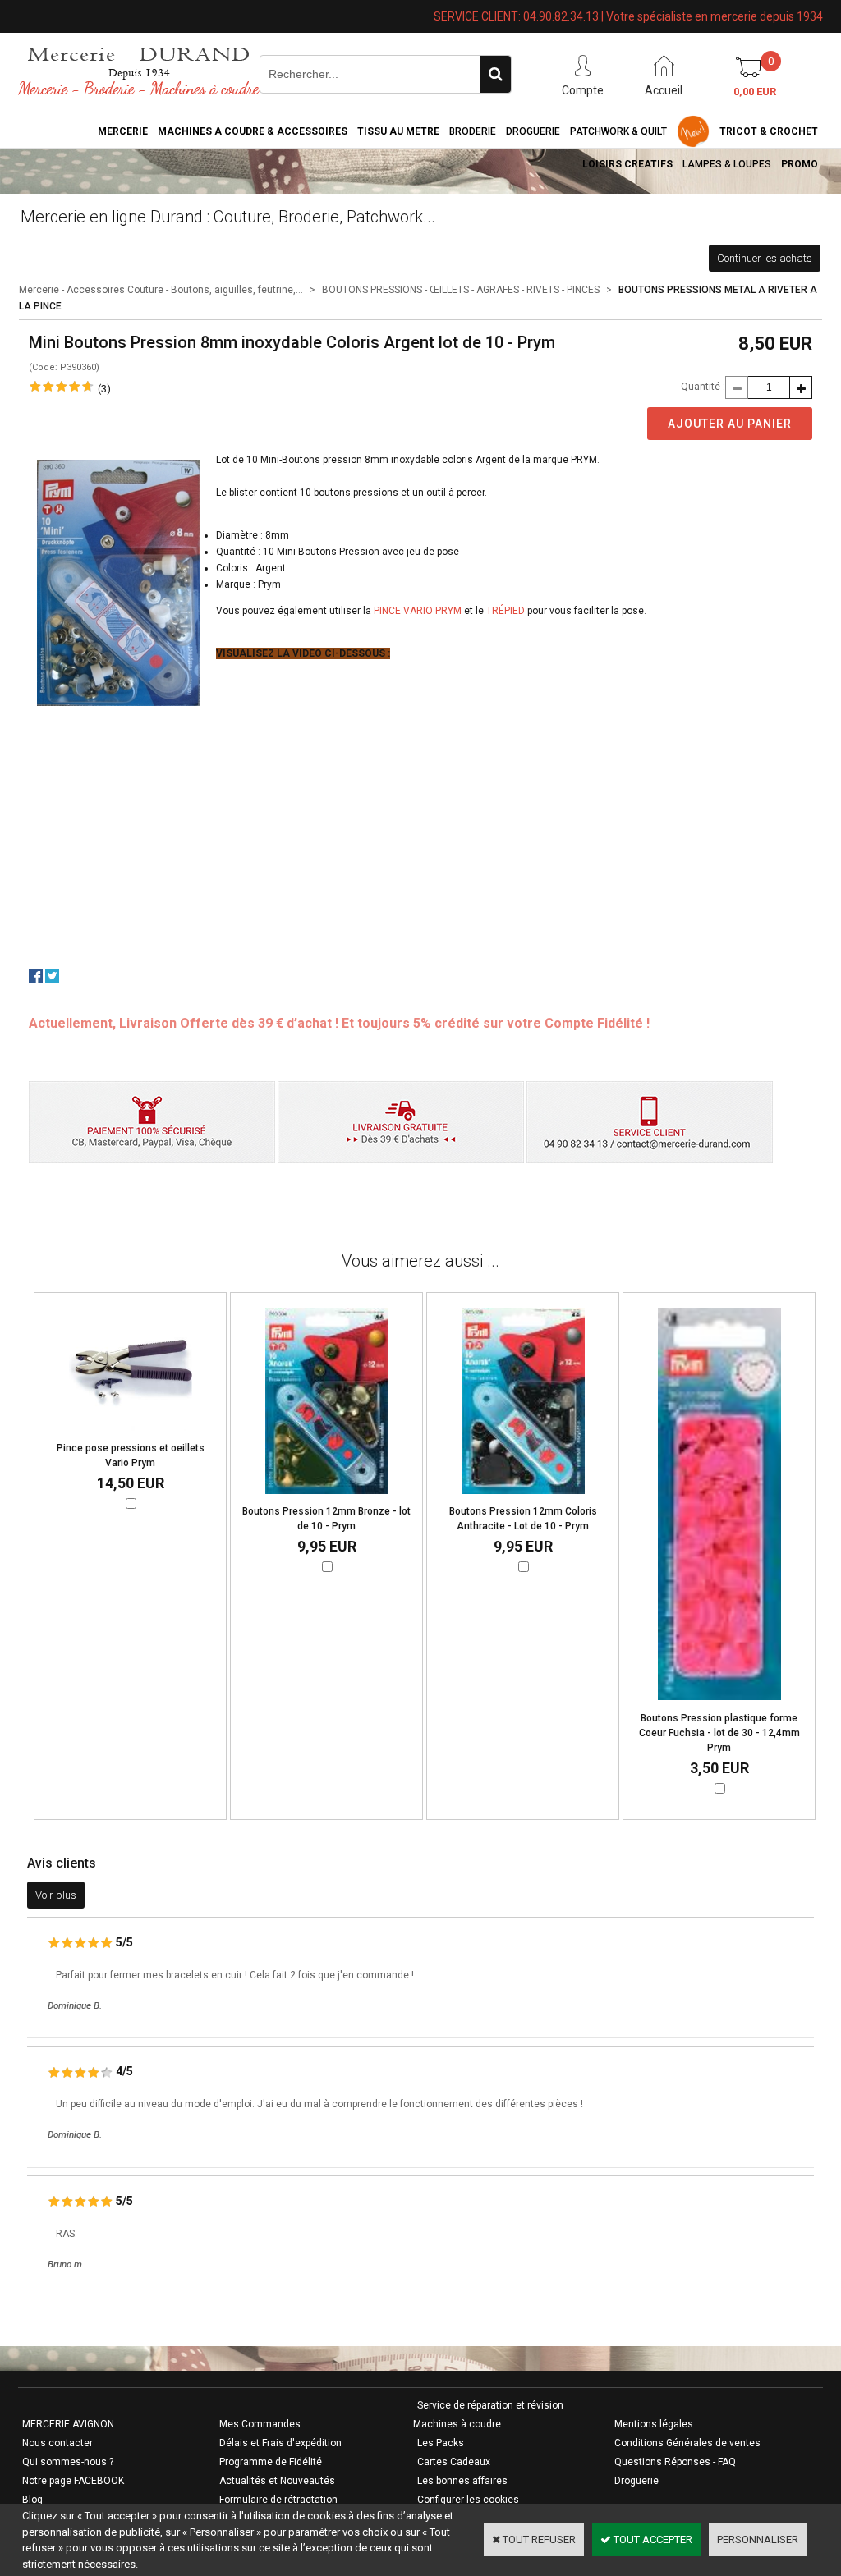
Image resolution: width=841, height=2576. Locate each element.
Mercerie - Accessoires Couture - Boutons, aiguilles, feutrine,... (161, 290)
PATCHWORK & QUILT (618, 131)
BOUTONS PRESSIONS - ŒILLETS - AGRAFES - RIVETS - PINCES (461, 290)
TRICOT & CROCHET (769, 131)
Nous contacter (57, 2443)
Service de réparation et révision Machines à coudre (488, 2415)
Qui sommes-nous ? (68, 2462)
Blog (32, 2500)
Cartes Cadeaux (454, 2462)
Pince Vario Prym (418, 611)
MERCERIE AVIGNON (68, 2424)
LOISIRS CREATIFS (627, 164)
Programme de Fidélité (271, 2462)
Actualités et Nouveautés (277, 2481)
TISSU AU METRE (398, 131)
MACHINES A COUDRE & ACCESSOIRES (253, 131)
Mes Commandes (260, 2424)
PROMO (800, 164)
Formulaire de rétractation (278, 2500)
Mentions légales (654, 2424)
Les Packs (441, 2443)
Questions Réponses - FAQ (675, 2462)
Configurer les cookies (468, 2500)
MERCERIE (123, 131)
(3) (104, 389)
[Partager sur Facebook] (36, 979)
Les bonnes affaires (462, 2481)
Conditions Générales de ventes (687, 2443)
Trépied (506, 611)
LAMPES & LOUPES (727, 164)
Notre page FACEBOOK (73, 2481)
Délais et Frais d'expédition (280, 2443)
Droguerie (533, 131)
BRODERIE (473, 131)
